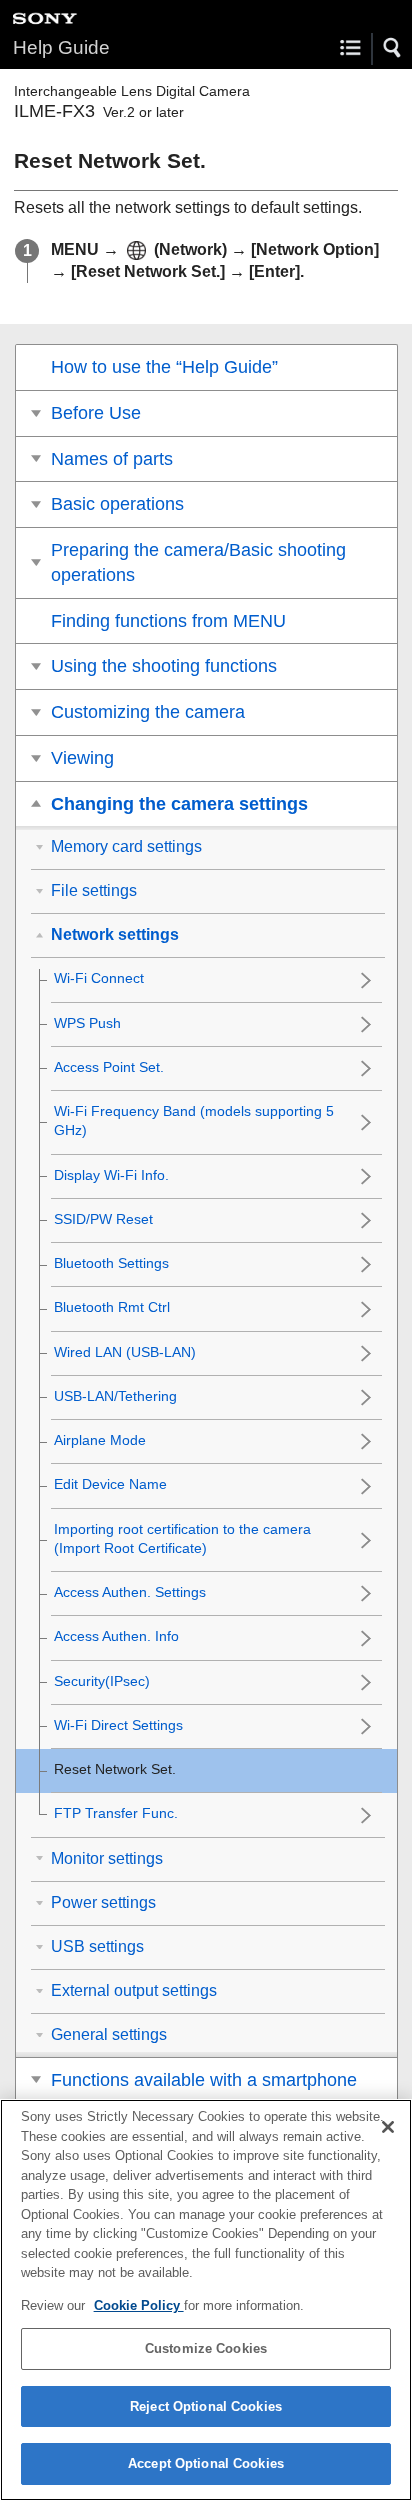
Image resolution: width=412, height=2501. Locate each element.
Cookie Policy (139, 2305)
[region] (206, 2300)
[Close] (388, 2127)
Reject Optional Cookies (206, 2406)
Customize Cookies (206, 2348)
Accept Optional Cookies (206, 2463)
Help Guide (61, 47)
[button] (393, 48)
